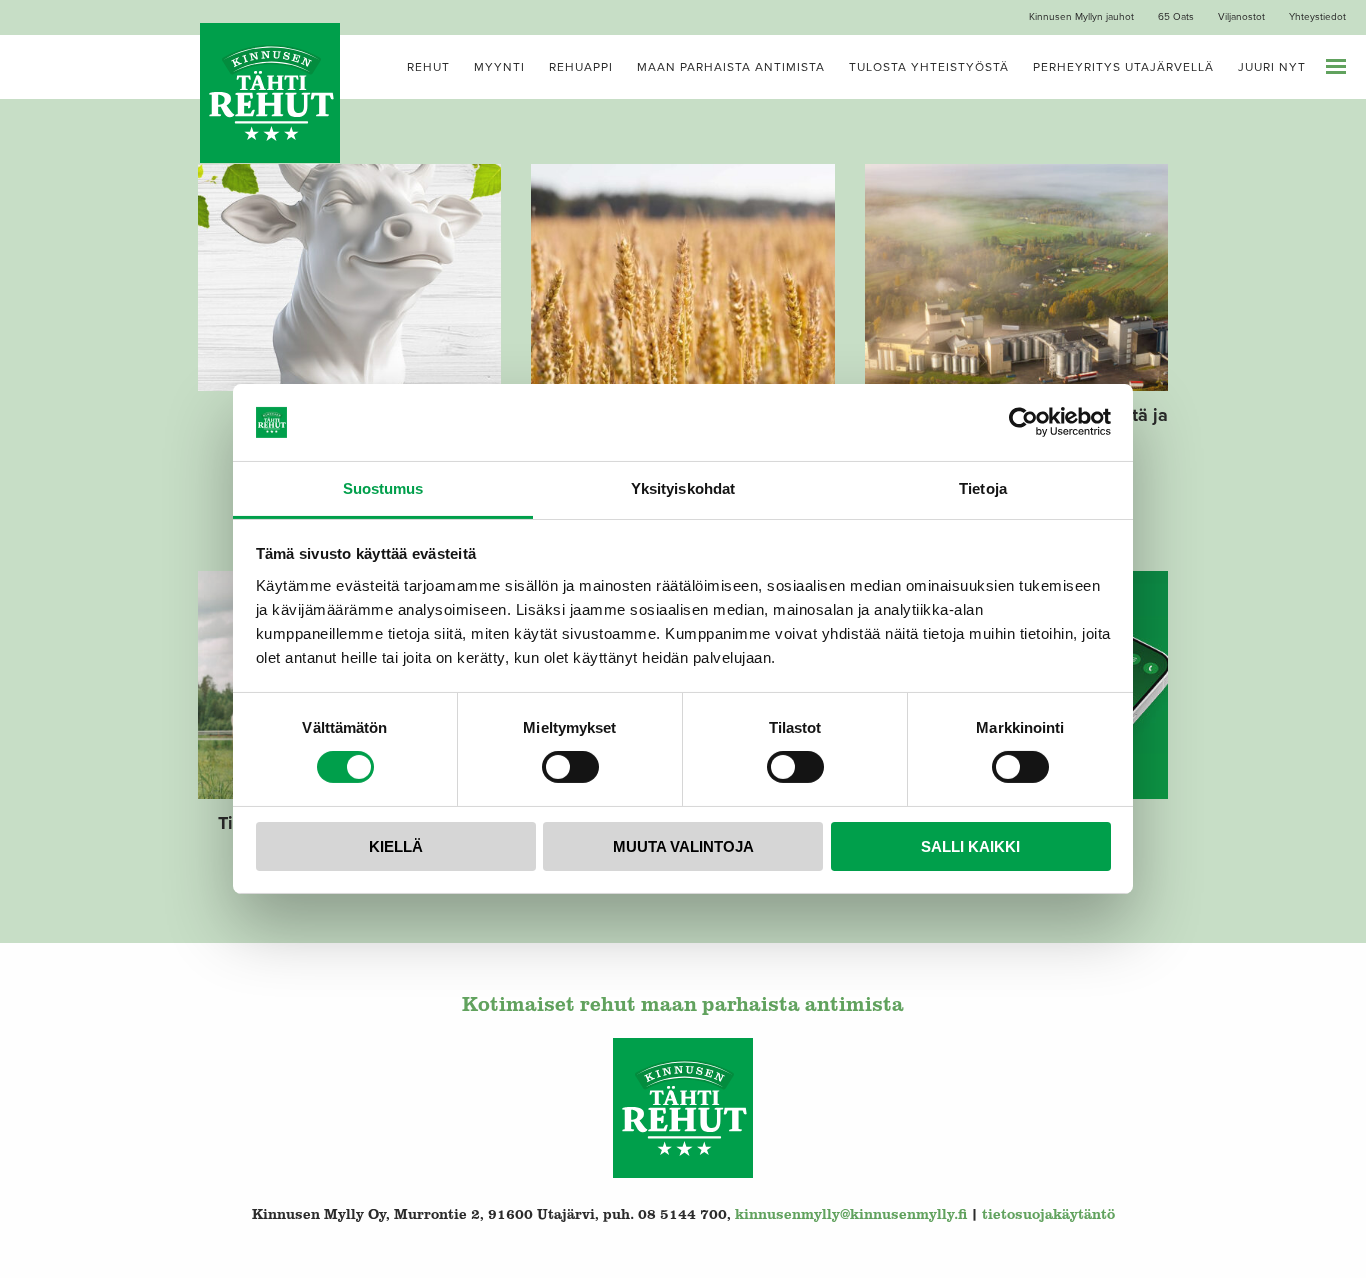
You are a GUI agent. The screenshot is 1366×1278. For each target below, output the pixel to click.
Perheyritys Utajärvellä (1123, 67)
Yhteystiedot (1317, 17)
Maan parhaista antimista (731, 67)
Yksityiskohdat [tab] (683, 488)
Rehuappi (581, 67)
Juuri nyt (1272, 67)
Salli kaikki (970, 846)
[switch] (570, 767)
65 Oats (1176, 17)
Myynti (499, 67)
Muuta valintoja (683, 846)
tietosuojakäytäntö (1048, 1213)
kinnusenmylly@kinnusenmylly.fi (851, 1213)
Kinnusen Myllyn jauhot (1081, 17)
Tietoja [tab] (983, 488)
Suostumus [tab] (383, 488)
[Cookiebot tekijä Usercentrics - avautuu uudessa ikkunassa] (1023, 422)
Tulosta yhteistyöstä (929, 67)
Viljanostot (1241, 17)
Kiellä (396, 846)
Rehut (428, 67)
